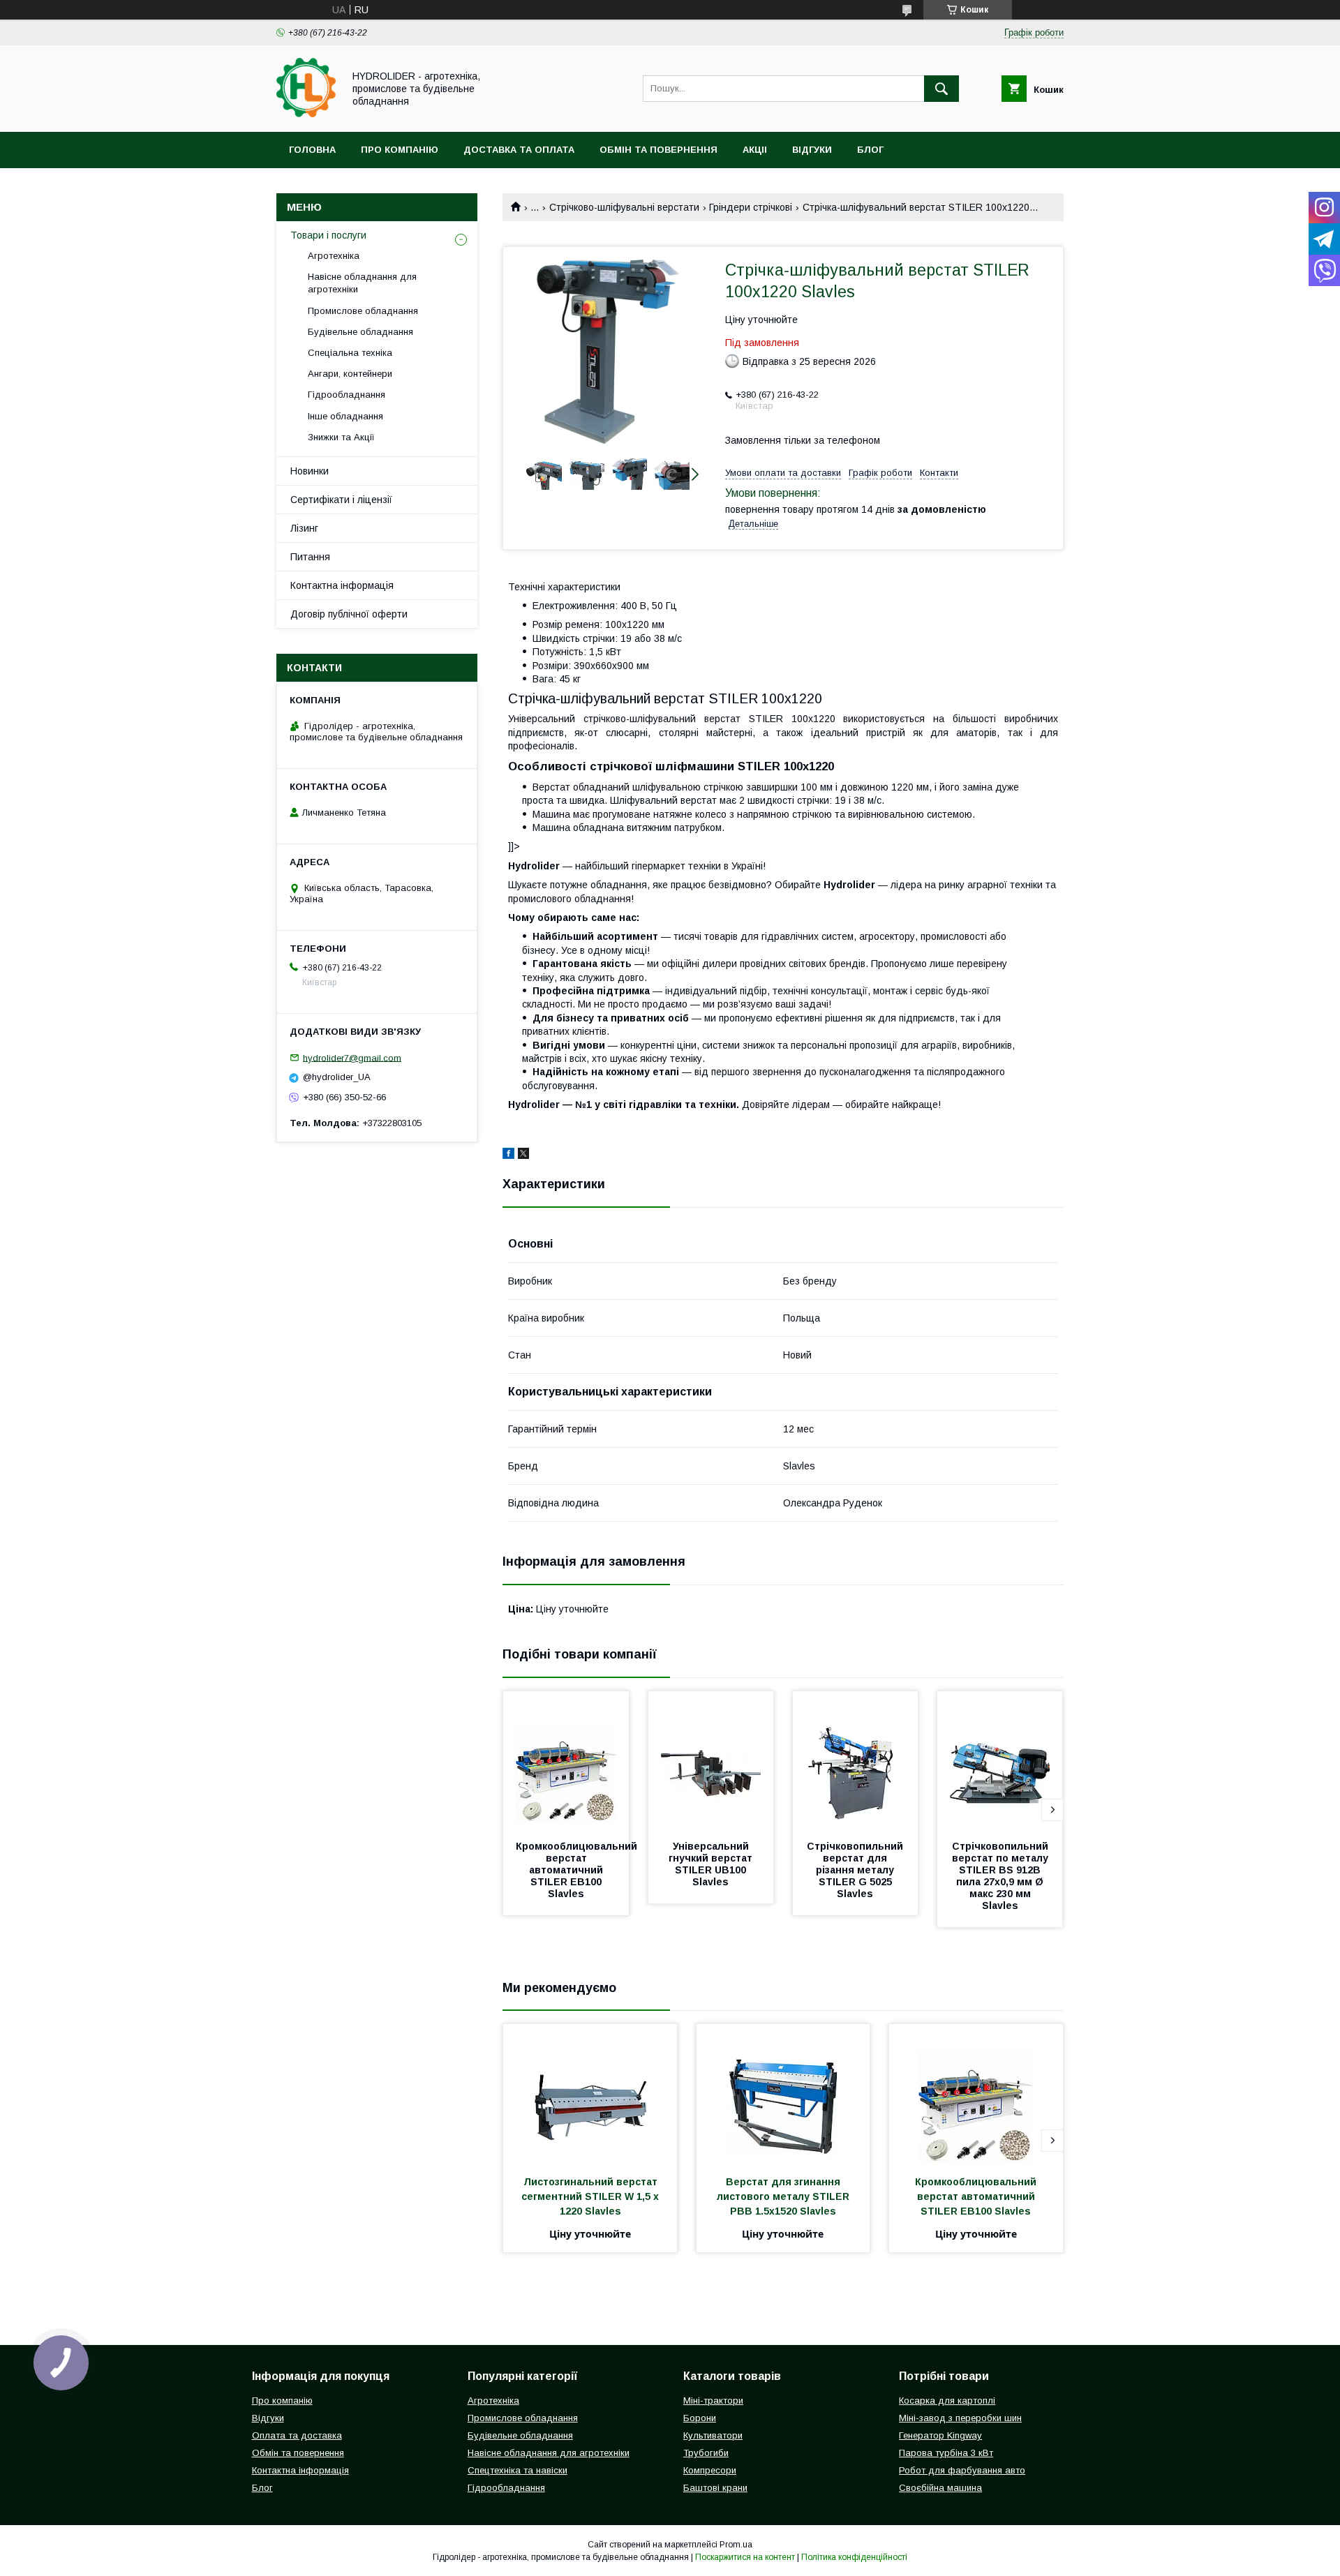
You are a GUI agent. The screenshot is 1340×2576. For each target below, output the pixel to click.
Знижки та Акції (341, 437)
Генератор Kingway (940, 2435)
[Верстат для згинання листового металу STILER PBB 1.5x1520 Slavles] (783, 2094)
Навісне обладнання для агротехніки (362, 283)
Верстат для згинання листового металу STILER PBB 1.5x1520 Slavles (784, 2196)
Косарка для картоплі (947, 2401)
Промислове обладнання (363, 311)
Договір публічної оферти (349, 614)
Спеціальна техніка (350, 353)
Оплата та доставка (297, 2435)
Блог (870, 150)
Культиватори (713, 2435)
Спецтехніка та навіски (518, 2470)
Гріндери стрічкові (751, 207)
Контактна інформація (342, 585)
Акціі (755, 150)
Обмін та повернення (658, 150)
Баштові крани (715, 2488)
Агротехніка (334, 256)
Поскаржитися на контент (745, 2557)
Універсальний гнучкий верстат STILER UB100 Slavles (712, 1864)
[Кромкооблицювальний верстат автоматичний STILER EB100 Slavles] (566, 1761)
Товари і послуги (328, 235)
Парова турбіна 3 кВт (946, 2453)
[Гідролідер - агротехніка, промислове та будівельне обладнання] (306, 114)
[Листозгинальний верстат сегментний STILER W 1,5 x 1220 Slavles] (590, 2094)
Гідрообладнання (347, 395)
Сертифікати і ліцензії (341, 500)
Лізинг (304, 528)
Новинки (310, 471)
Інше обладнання (345, 416)
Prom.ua (736, 2545)
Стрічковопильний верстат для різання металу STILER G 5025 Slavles (856, 1870)
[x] (523, 1155)
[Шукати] (941, 89)
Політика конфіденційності (854, 2557)
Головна (312, 150)
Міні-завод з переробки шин (960, 2418)
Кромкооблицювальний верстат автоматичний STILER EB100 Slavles (578, 1870)
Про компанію (400, 150)
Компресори (710, 2470)
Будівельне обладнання (360, 332)
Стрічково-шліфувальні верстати (624, 207)
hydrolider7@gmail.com (352, 1057)
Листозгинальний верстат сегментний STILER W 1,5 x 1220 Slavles (591, 2196)
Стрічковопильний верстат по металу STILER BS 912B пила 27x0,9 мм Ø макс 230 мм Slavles (1002, 1876)
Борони (700, 2418)
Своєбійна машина (940, 2488)
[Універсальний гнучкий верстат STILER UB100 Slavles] (711, 1761)
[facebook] (508, 1155)
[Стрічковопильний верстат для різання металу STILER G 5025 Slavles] (856, 1761)
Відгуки (812, 150)
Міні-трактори (713, 2401)
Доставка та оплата (519, 150)
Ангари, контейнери (350, 374)
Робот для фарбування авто (962, 2470)
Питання (310, 557)
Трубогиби (706, 2453)
